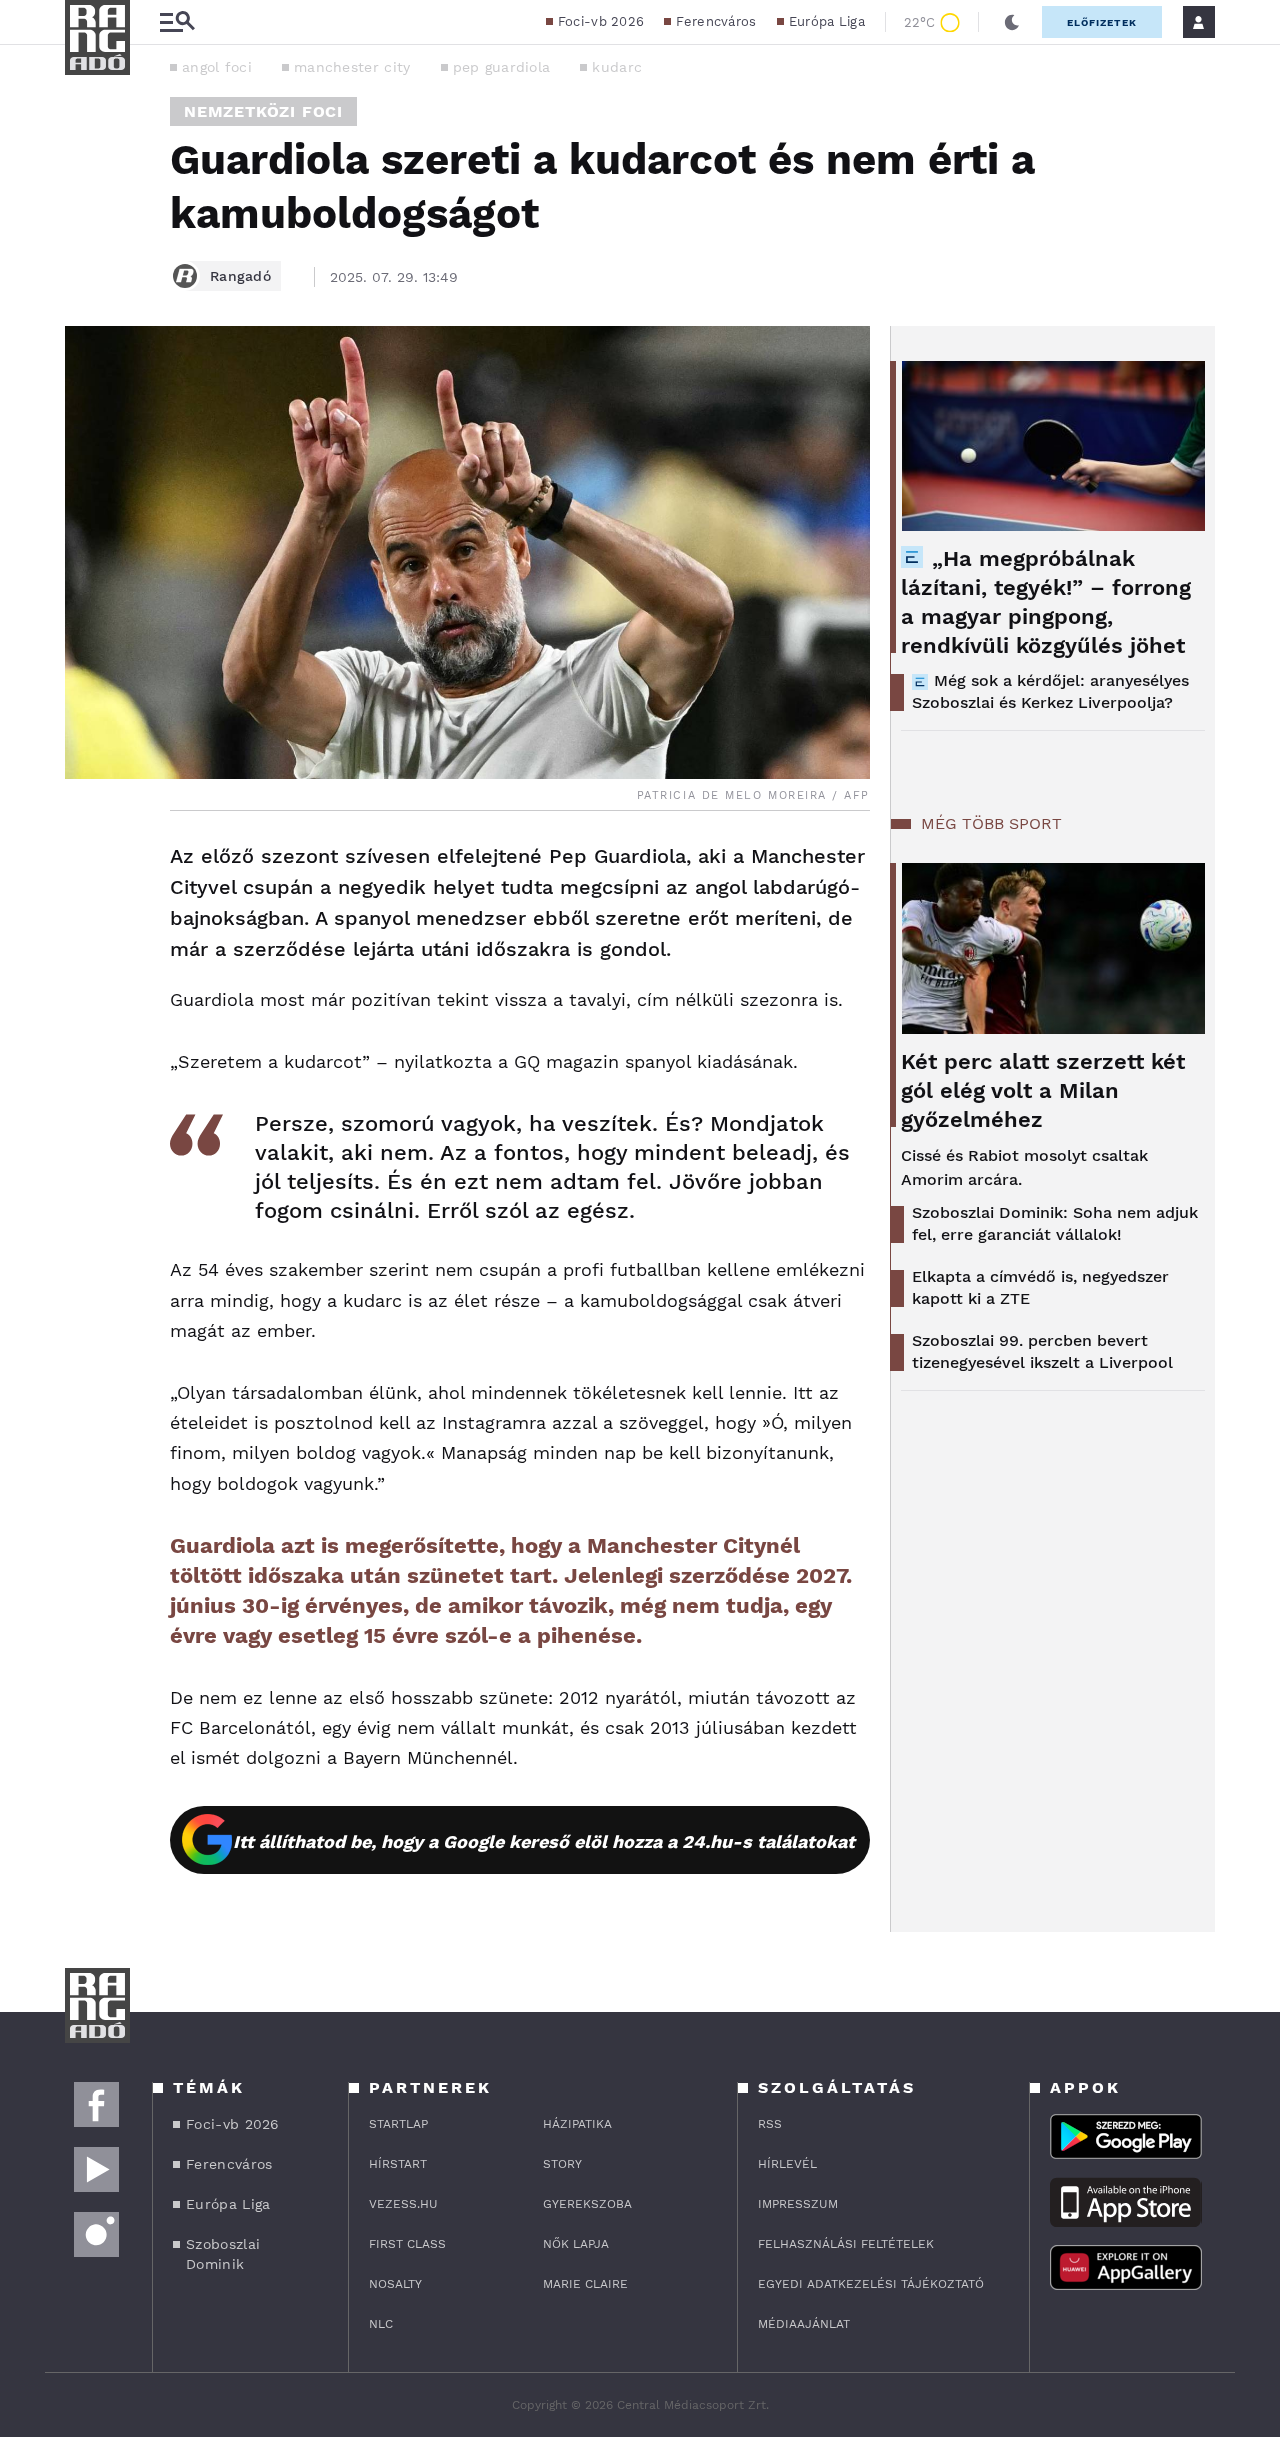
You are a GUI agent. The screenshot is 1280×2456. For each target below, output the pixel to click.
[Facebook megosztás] (87, 863)
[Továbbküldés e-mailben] (87, 917)
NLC (381, 2324)
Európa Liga (827, 21)
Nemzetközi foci (263, 111)
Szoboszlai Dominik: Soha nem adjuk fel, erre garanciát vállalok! (1055, 1223)
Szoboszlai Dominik (223, 2254)
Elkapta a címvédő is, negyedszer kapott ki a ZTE (1040, 1287)
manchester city (352, 67)
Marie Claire (585, 2284)
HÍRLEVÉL (787, 2164)
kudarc (617, 67)
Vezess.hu (403, 2204)
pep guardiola (502, 67)
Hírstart (398, 2164)
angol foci (217, 67)
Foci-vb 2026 (601, 21)
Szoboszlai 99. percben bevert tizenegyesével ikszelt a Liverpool (1042, 1351)
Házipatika (577, 2124)
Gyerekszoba (587, 2204)
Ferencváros (716, 21)
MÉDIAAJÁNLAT (804, 2324)
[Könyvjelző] (87, 976)
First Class (407, 2244)
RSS (770, 2124)
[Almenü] (177, 22)
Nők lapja (576, 2244)
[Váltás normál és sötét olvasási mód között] (1012, 22)
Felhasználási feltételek (846, 2244)
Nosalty (395, 2284)
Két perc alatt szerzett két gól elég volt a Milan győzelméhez (1043, 1090)
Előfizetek (1102, 22)
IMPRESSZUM (798, 2204)
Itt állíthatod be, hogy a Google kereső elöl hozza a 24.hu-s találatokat (544, 1841)
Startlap (398, 2124)
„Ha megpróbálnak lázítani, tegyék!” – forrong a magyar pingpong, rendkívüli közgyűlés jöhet (1046, 602)
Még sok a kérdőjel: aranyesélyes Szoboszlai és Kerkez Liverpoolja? (1050, 691)
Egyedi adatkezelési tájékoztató (871, 2284)
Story (562, 2164)
